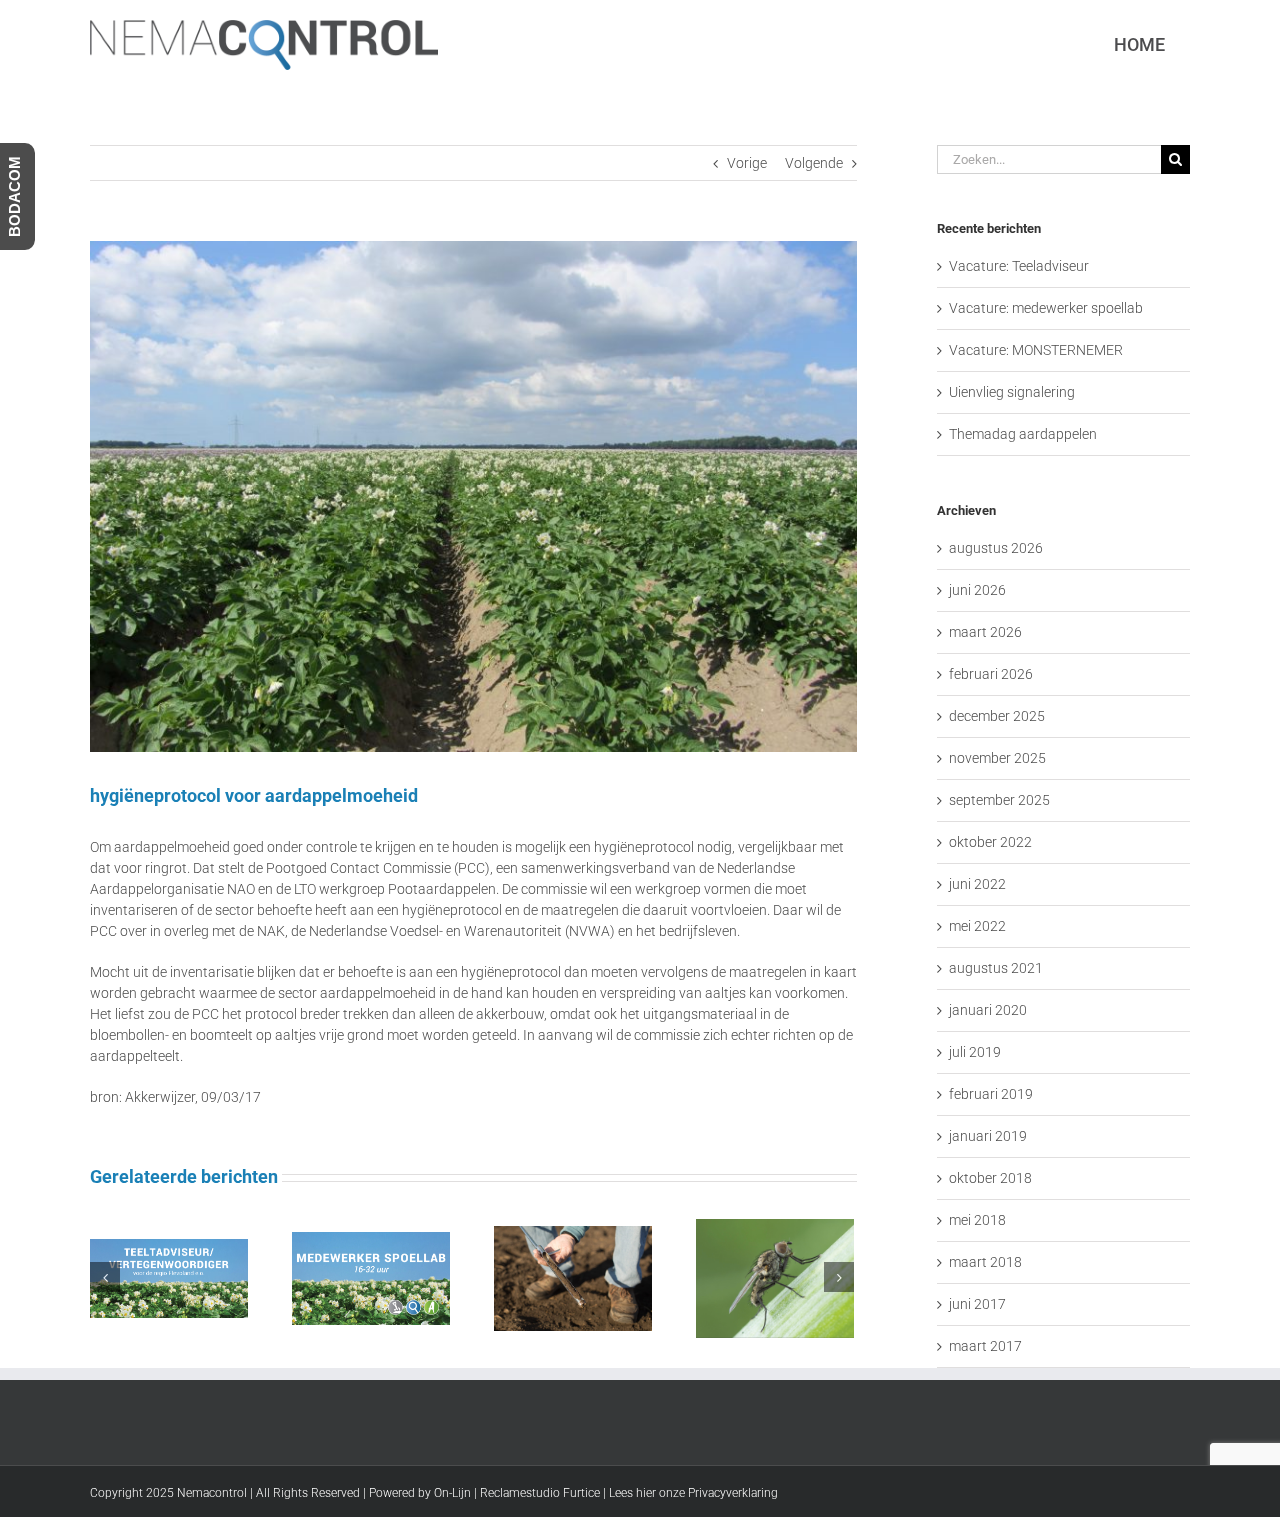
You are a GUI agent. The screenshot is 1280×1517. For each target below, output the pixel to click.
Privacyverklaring (733, 1493)
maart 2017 (985, 1346)
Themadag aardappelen (1023, 434)
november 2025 (997, 758)
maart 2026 (985, 632)
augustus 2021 (996, 968)
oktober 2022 (990, 842)
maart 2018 (985, 1262)
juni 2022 (977, 884)
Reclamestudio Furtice (540, 1493)
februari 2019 (991, 1094)
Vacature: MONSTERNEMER (1036, 350)
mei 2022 (977, 926)
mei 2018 (977, 1220)
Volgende (814, 163)
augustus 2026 (996, 548)
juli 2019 (975, 1052)
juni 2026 (977, 590)
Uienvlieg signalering (1012, 392)
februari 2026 (991, 674)
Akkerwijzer (160, 1097)
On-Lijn (452, 1493)
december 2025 (997, 716)
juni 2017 (977, 1304)
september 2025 (999, 800)
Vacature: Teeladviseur (1019, 266)
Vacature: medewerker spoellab (1046, 308)
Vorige (747, 163)
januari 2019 (988, 1136)
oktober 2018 (990, 1178)
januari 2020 (988, 1010)
